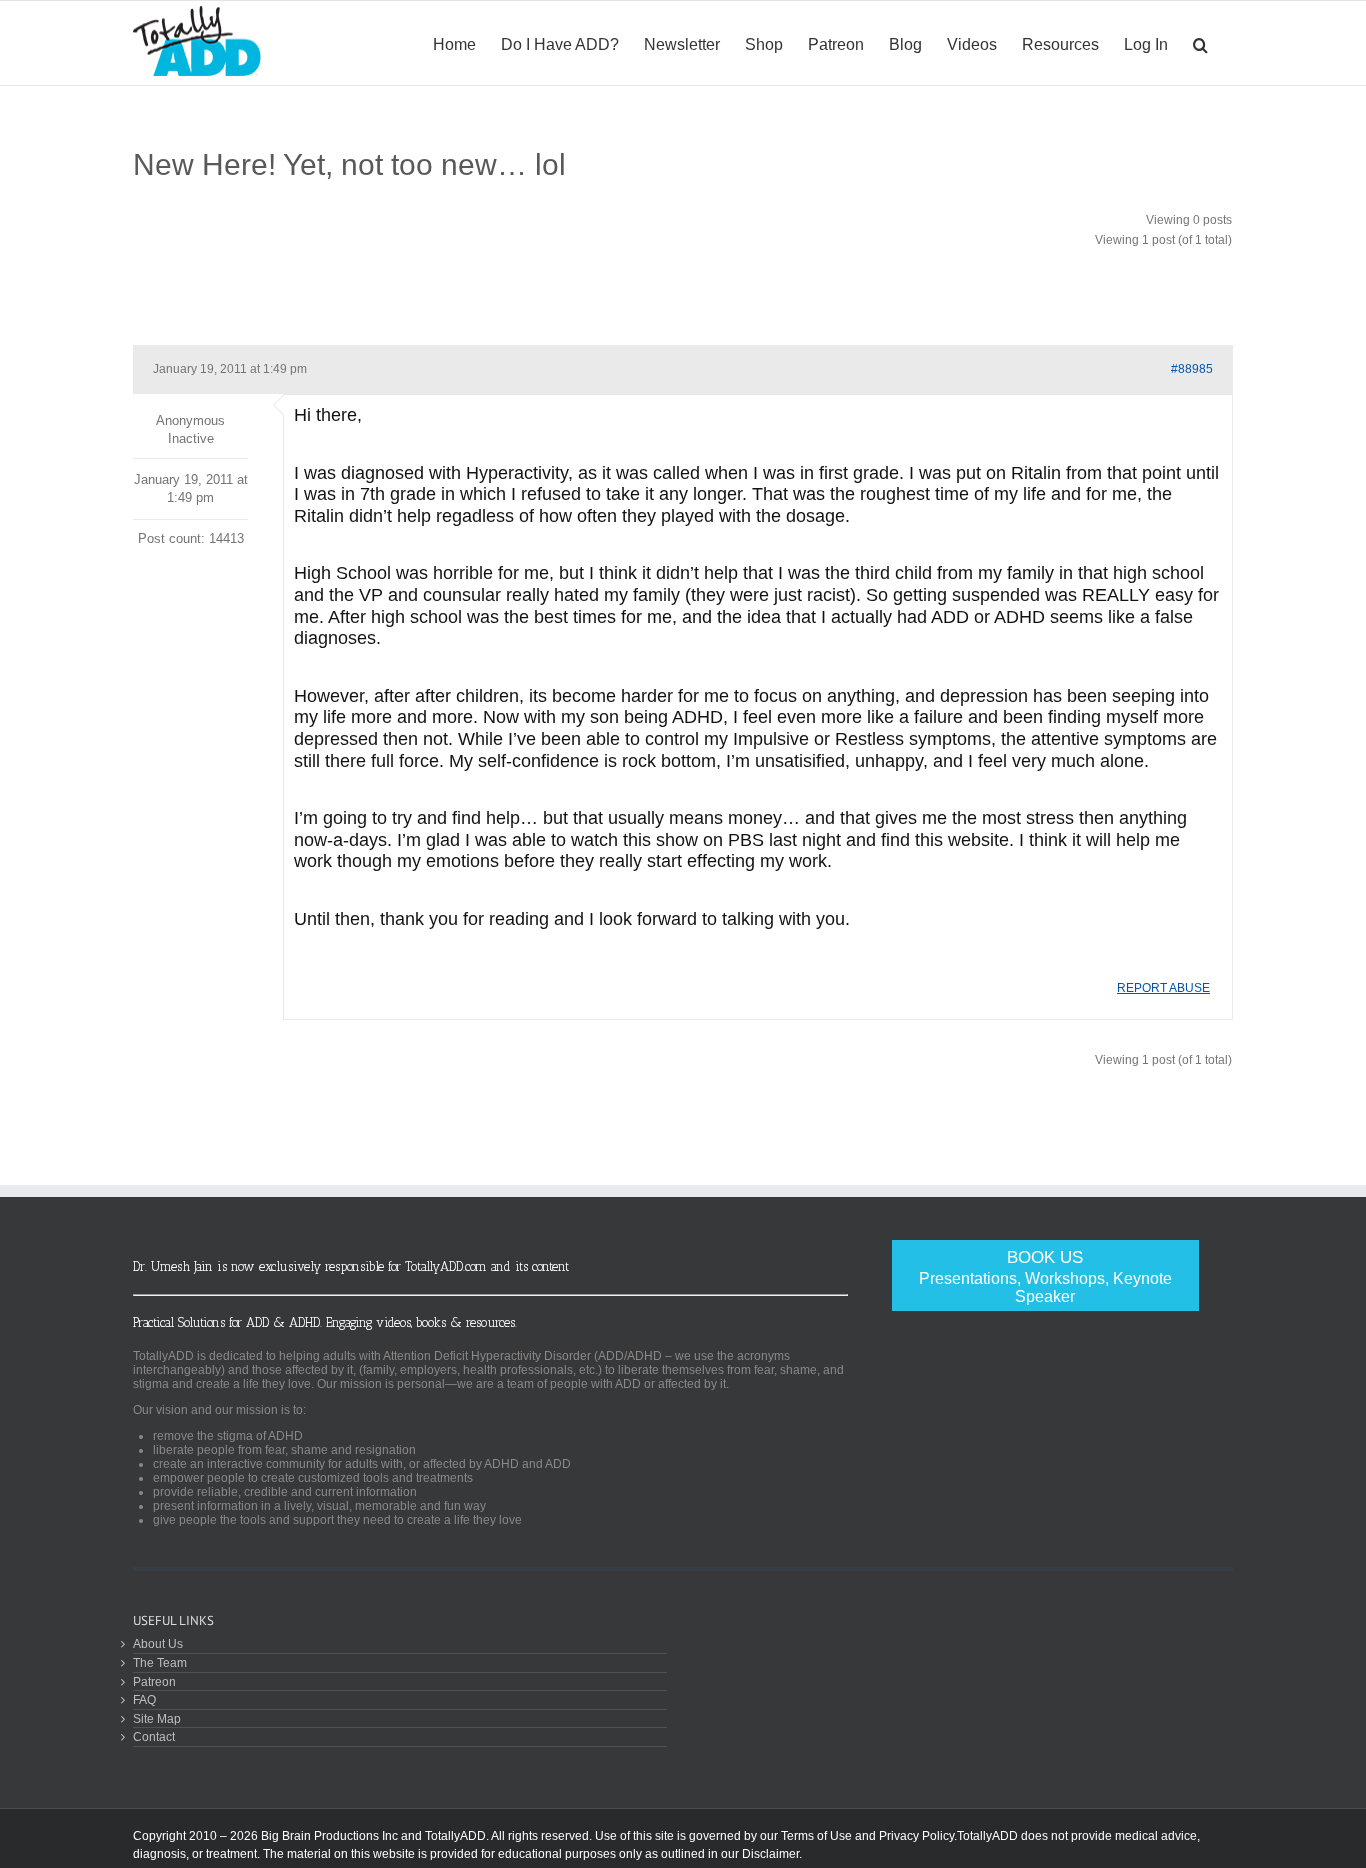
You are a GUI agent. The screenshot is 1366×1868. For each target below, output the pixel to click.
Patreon (154, 1681)
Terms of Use (816, 1836)
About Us (158, 1643)
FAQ (144, 1699)
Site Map (157, 1718)
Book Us (1045, 1276)
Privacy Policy (916, 1836)
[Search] (1200, 43)
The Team (160, 1662)
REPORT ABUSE (1163, 988)
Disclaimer (770, 1854)
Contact (154, 1736)
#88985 (1192, 369)
